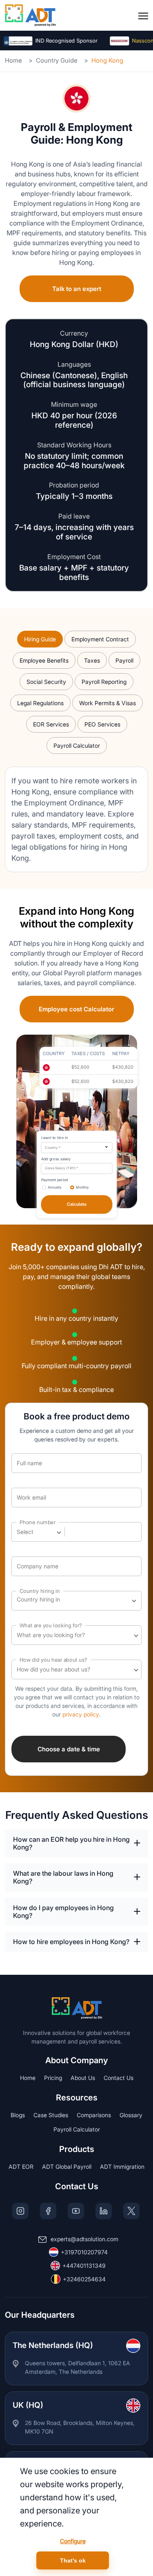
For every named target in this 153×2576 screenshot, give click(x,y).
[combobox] (76, 1148)
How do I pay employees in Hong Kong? (63, 1912)
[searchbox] (53, 1601)
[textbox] (29, 1532)
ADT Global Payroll (67, 2167)
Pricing (53, 2078)
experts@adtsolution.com (84, 2239)
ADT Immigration (122, 2167)
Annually (54, 1188)
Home (13, 60)
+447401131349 (84, 2266)
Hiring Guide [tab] (40, 639)
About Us (83, 2078)
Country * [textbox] (53, 1148)
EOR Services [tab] (51, 724)
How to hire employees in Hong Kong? (71, 1942)
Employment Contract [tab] (100, 639)
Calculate (76, 1204)
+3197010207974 (84, 2252)
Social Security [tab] (46, 682)
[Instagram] (20, 2211)
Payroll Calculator (77, 2129)
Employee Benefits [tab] (44, 660)
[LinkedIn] (104, 2211)
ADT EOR (21, 2167)
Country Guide (57, 60)
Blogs (18, 2115)
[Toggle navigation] (143, 16)
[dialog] (76, 2517)
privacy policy (81, 1714)
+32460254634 (84, 2279)
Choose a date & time (69, 1749)
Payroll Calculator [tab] (77, 746)
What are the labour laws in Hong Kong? (63, 1877)
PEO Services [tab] (102, 724)
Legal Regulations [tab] (40, 703)
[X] (131, 2211)
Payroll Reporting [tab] (104, 682)
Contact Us (119, 2078)
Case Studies (51, 2115)
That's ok (73, 2560)
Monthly (82, 1188)
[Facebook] (48, 2211)
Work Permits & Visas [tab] (108, 703)
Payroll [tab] (124, 660)
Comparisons (94, 2115)
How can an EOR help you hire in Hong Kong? (71, 1843)
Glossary (131, 2115)
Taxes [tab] (92, 660)
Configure (73, 2541)
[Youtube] (76, 2211)
